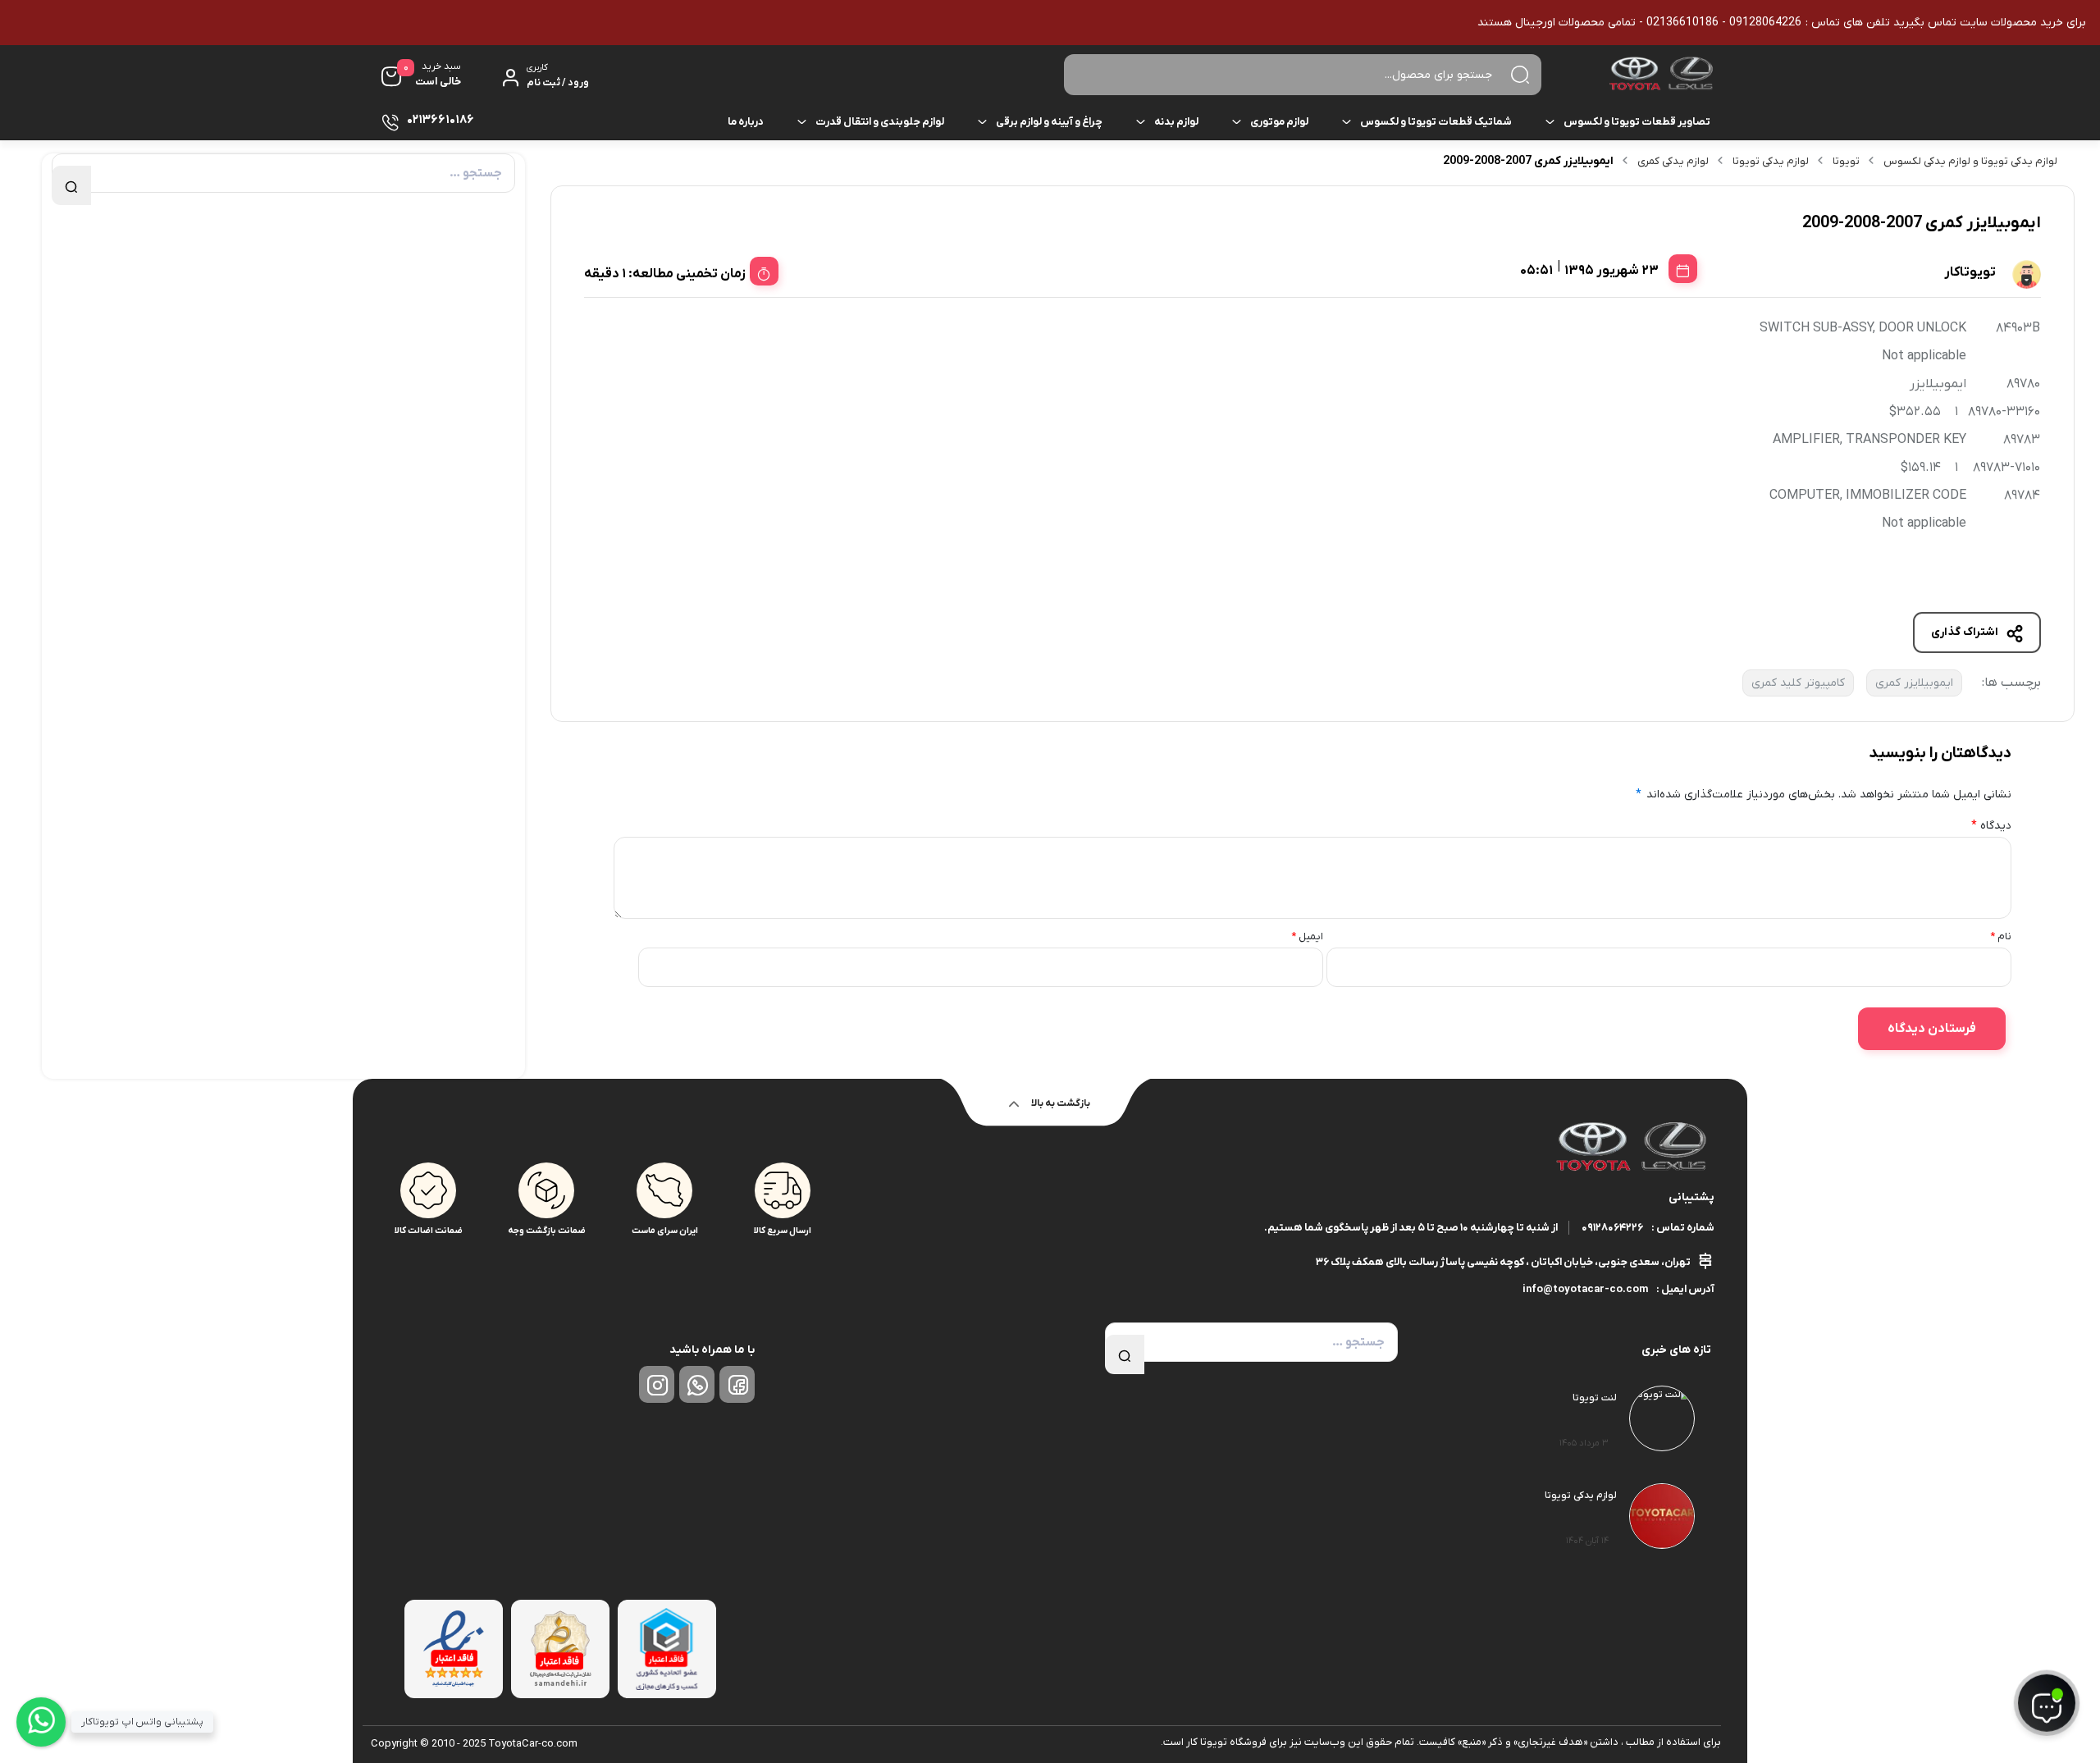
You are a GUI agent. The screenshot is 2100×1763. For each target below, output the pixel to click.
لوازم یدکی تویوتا (1771, 161)
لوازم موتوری (1279, 122)
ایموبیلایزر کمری (1914, 683)
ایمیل (1307, 936)
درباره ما (746, 122)
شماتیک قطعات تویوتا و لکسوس (1436, 122)
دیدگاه (1991, 826)
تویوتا (1846, 161)
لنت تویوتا (1595, 1398)
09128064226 (1612, 1228)
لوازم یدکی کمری (1673, 161)
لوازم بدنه (1176, 122)
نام (2001, 936)
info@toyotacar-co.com (1585, 1289)
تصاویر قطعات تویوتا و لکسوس (1637, 122)
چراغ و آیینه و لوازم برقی (1049, 122)
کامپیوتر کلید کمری (1798, 683)
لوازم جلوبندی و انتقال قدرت (880, 122)
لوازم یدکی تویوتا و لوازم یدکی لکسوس (1970, 161)
